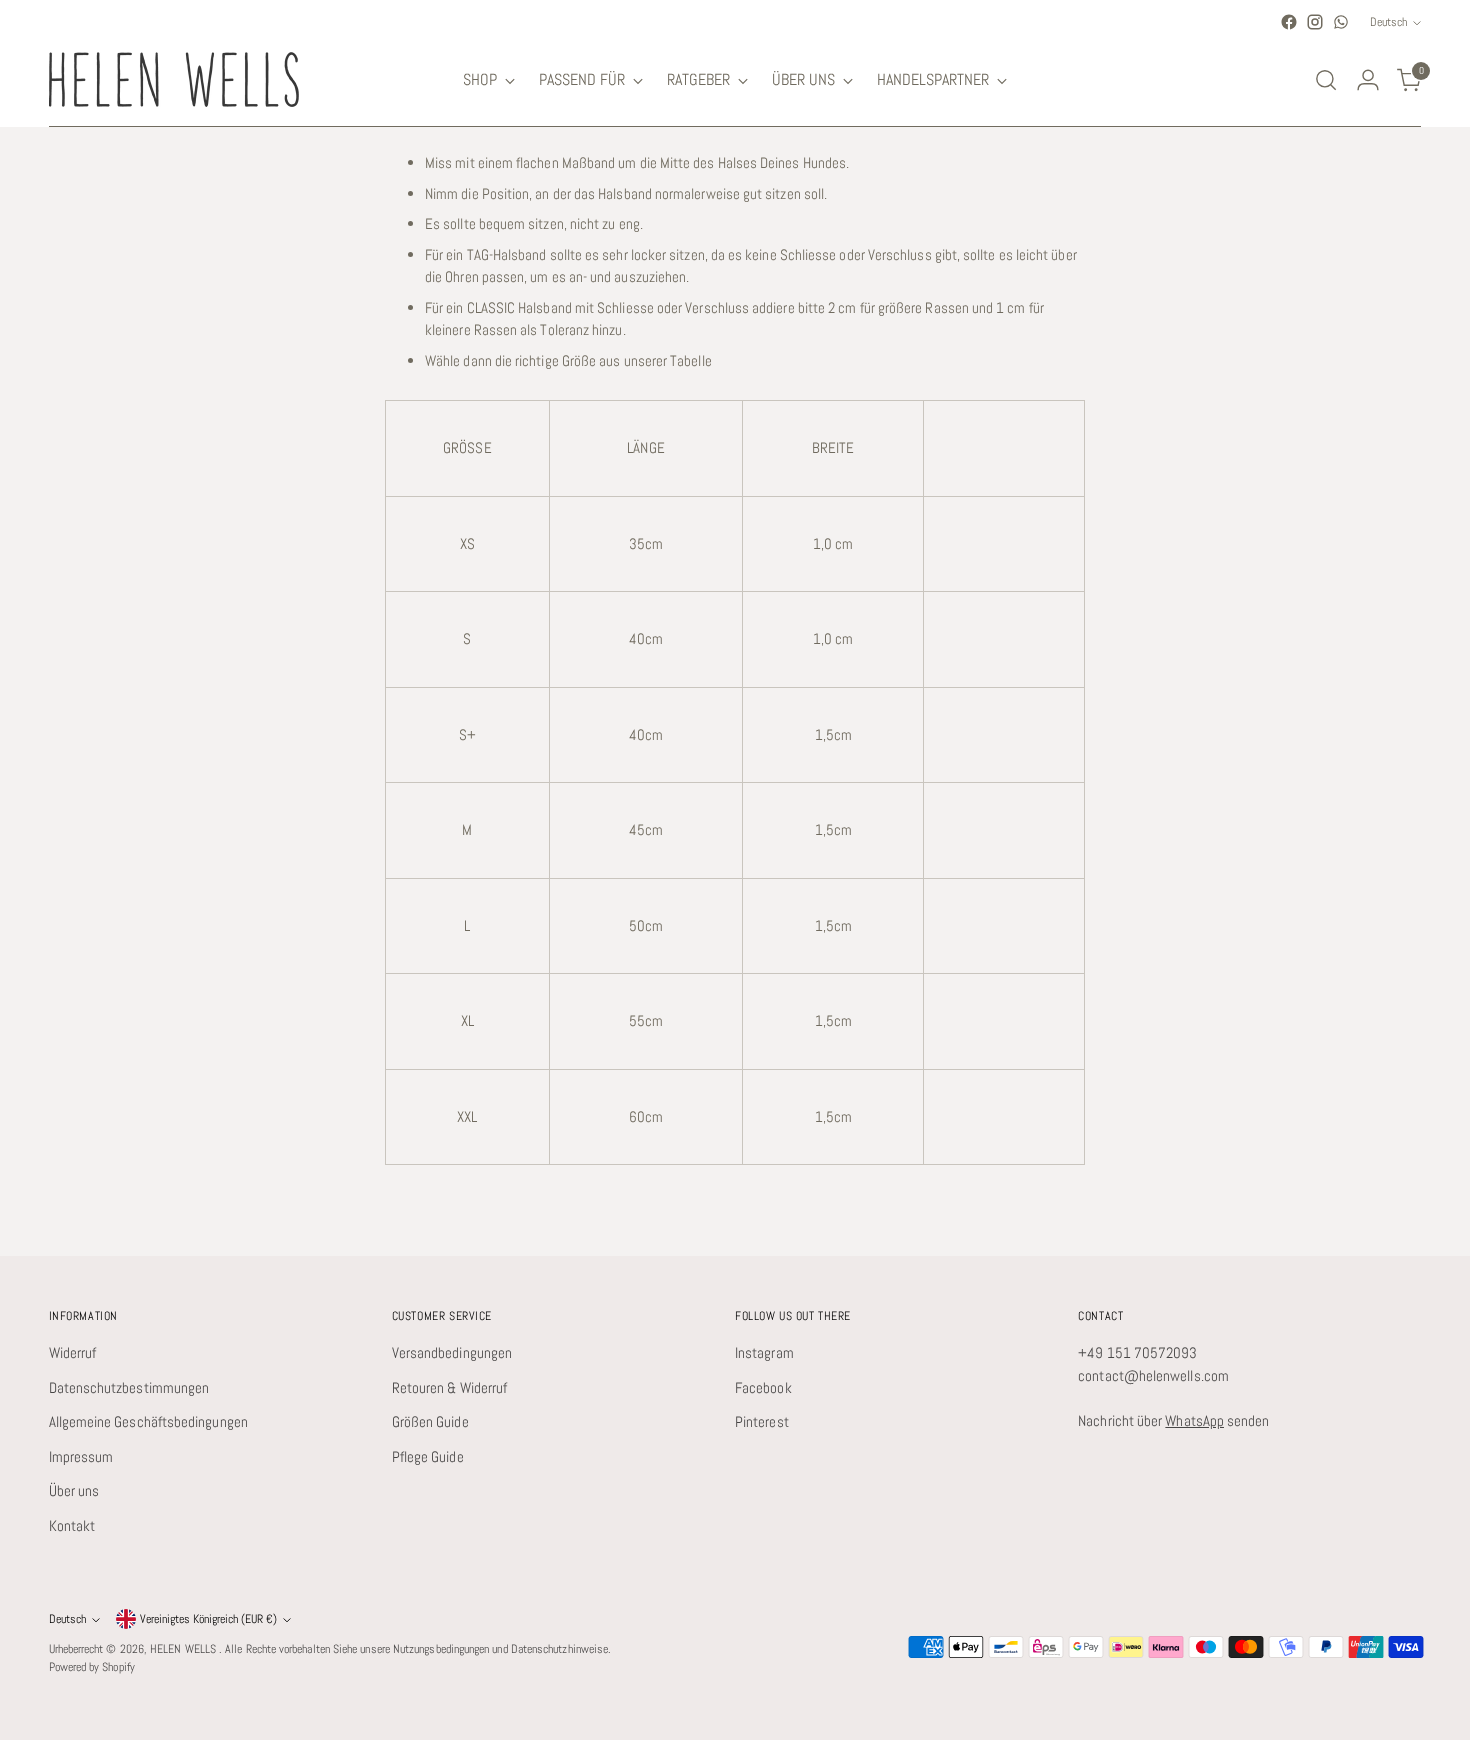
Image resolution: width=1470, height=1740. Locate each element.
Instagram (764, 1352)
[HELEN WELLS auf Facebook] (1289, 22)
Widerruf (73, 1352)
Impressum (81, 1456)
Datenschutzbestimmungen (129, 1387)
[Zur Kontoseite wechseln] (1368, 80)
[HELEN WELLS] (174, 79)
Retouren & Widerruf (449, 1387)
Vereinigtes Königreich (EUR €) (208, 1619)
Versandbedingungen (452, 1352)
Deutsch (1388, 22)
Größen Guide (430, 1421)
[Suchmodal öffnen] (1326, 80)
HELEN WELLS (184, 1649)
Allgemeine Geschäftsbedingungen (148, 1421)
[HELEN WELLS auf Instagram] (1315, 22)
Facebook (763, 1387)
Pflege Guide (428, 1456)
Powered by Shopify (92, 1667)
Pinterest (762, 1421)
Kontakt (72, 1525)
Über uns (74, 1490)
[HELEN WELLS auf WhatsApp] (1341, 22)
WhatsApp (1194, 1420)
